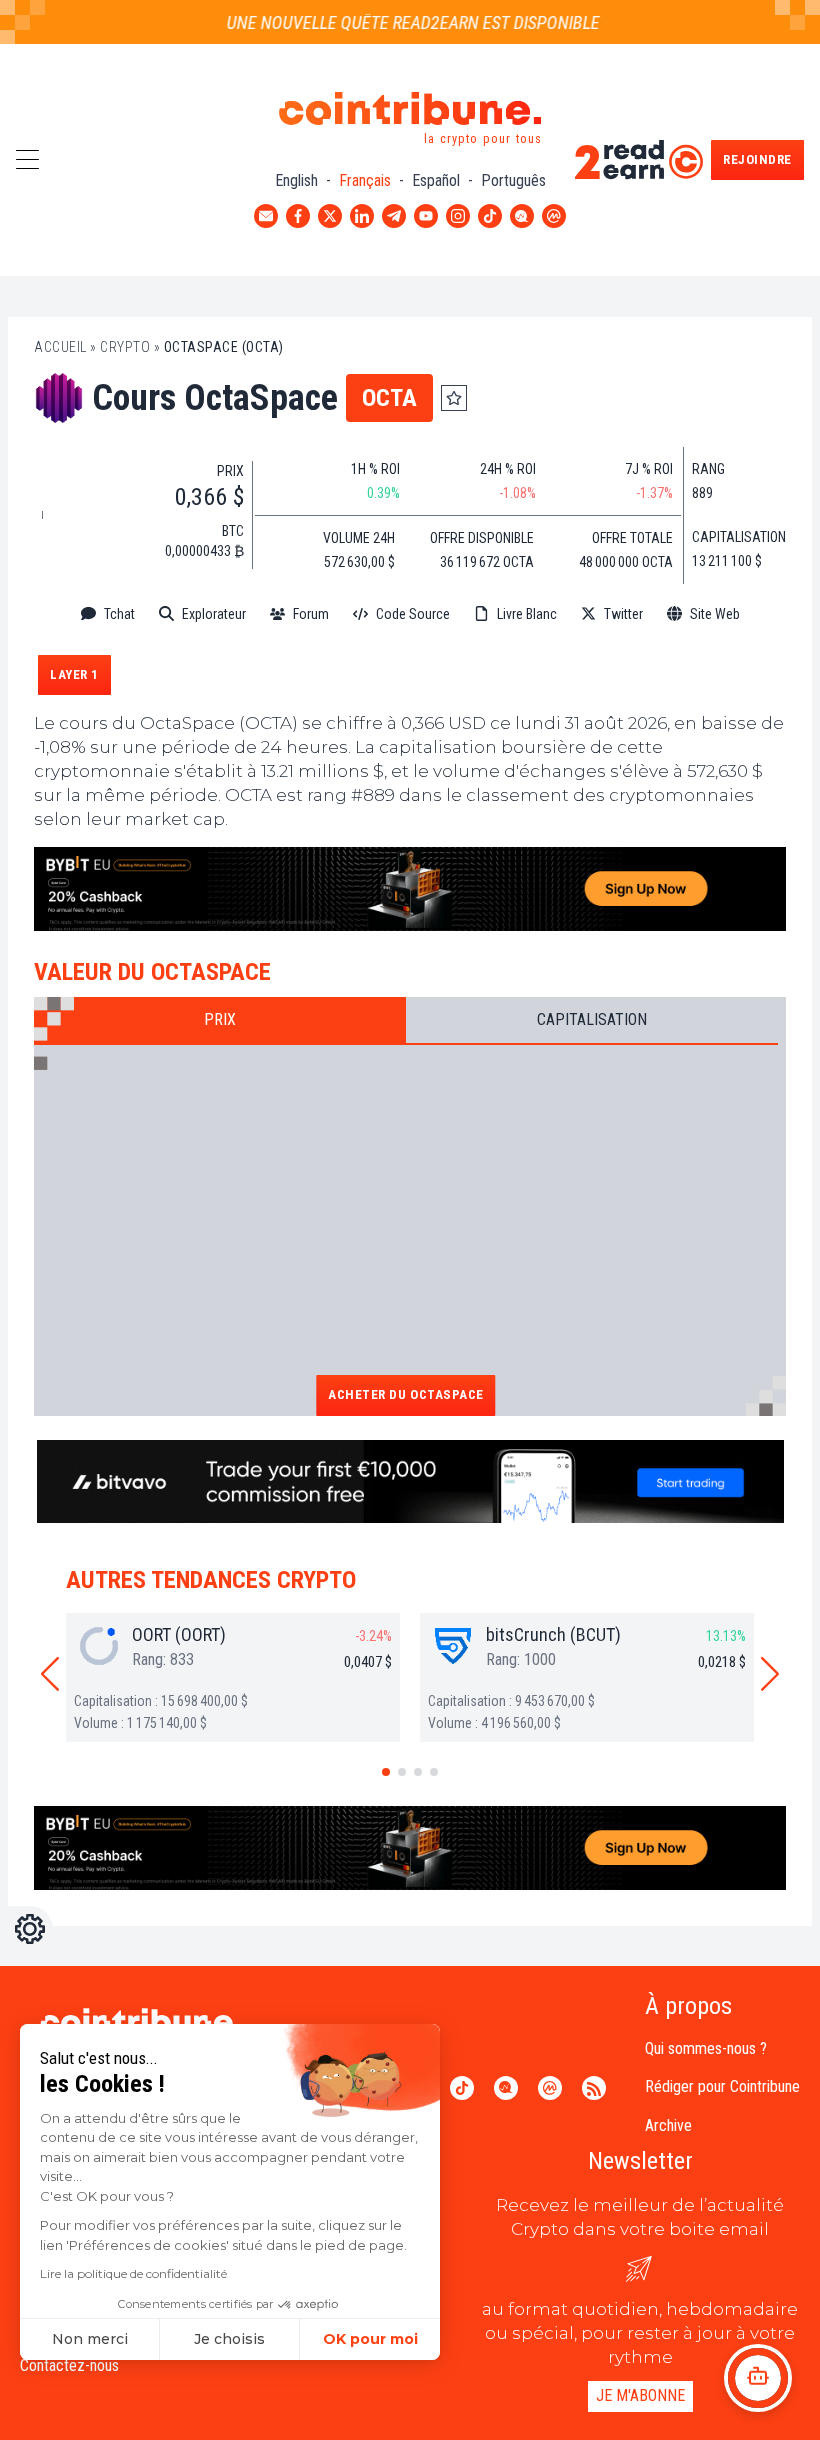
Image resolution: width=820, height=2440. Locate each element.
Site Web (715, 614)
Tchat (119, 614)
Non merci (90, 2339)
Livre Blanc (527, 614)
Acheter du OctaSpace (405, 1394)
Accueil (60, 347)
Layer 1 (74, 674)
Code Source (413, 614)
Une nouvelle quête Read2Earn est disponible (397, 22)
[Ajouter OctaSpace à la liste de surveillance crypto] (454, 398)
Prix (220, 1019)
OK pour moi (370, 2339)
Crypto (125, 347)
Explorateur (214, 614)
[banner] (410, 889)
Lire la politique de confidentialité (133, 2273)
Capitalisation (592, 1019)
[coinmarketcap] (410, 645)
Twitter (623, 614)
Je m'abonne (640, 2395)
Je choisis (229, 2339)
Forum (311, 614)
